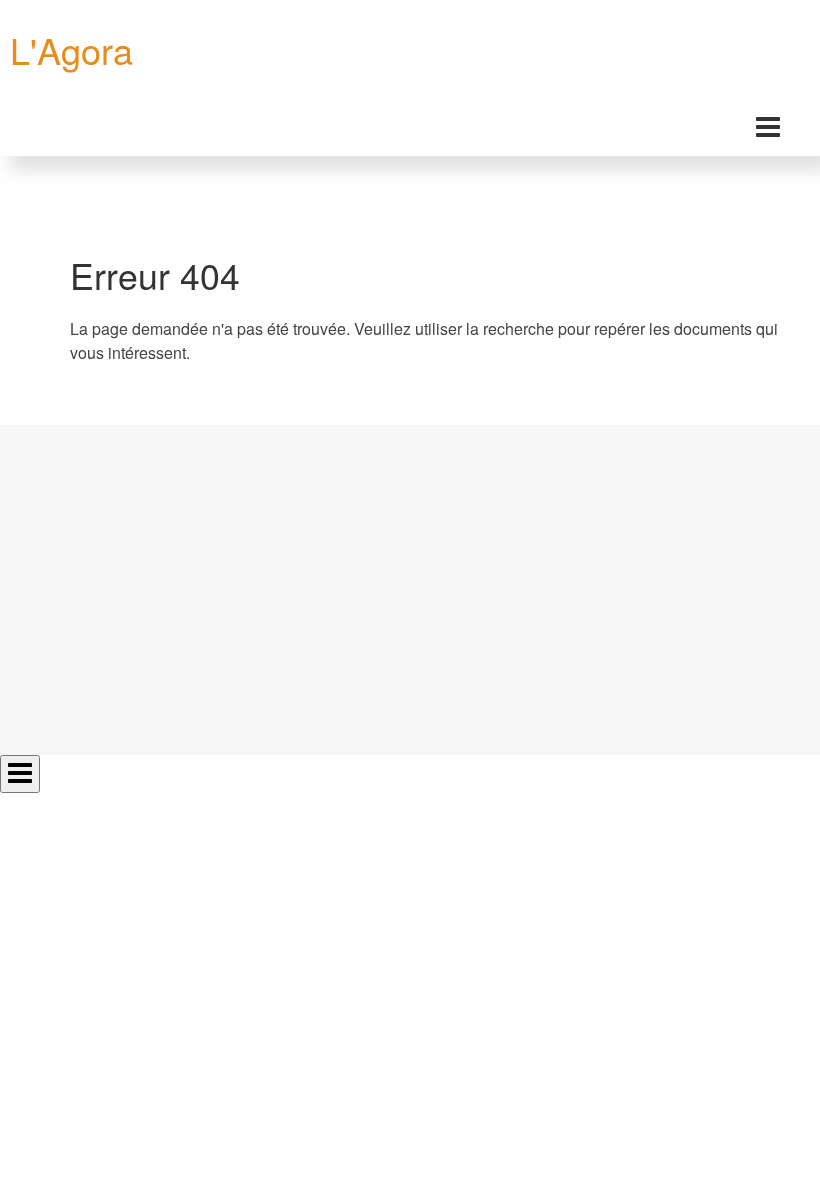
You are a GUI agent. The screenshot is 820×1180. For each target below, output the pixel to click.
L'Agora (71, 49)
